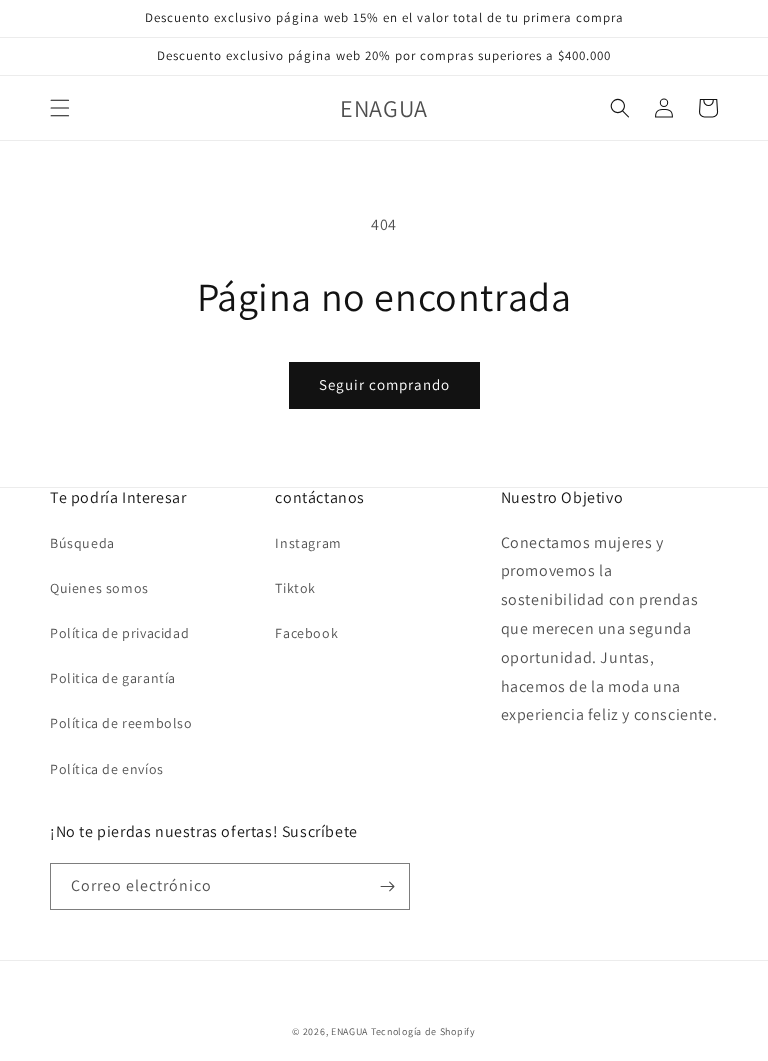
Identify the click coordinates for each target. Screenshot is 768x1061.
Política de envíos (107, 769)
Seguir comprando (384, 384)
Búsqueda (82, 543)
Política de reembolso (121, 723)
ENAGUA (349, 1031)
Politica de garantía (113, 678)
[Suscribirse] (387, 886)
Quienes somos (99, 588)
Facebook (306, 633)
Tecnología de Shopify (423, 1031)
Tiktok (295, 588)
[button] (60, 108)
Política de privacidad (119, 633)
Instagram (308, 543)
